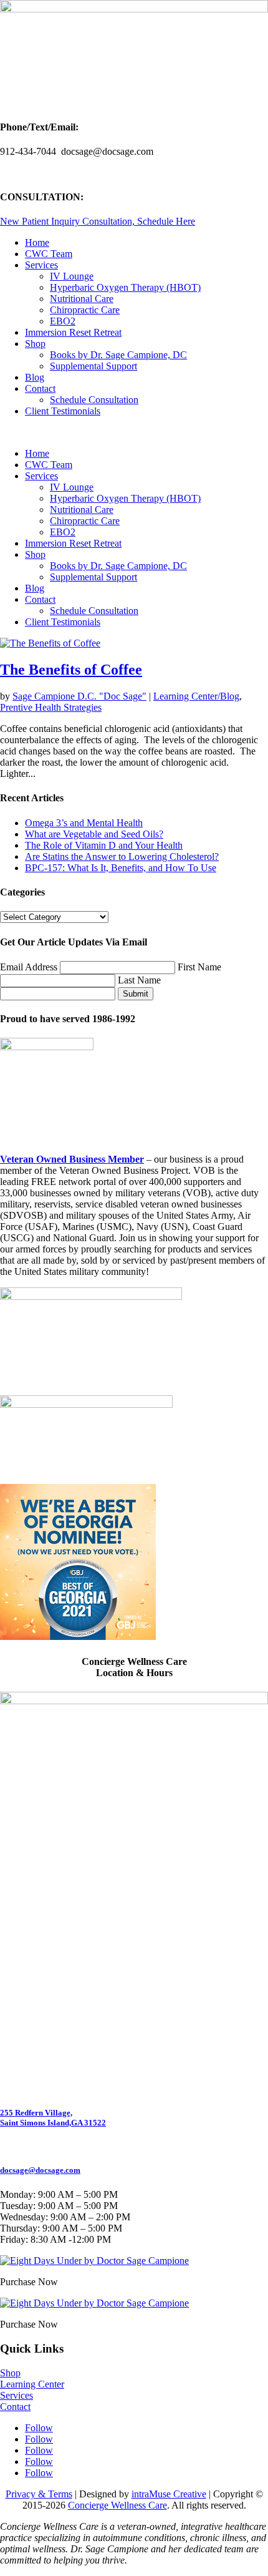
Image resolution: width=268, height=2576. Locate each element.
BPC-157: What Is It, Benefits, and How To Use (121, 868)
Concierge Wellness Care (117, 2505)
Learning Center (32, 2384)
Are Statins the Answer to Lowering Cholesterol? (122, 856)
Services (41, 265)
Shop (35, 344)
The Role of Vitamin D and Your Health (104, 845)
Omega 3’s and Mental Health (84, 823)
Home (37, 242)
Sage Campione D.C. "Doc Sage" (79, 696)
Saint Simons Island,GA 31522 (53, 2123)
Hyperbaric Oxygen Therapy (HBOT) (125, 287)
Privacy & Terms (39, 2494)
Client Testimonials (63, 411)
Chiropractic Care (85, 310)
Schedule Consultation (94, 400)
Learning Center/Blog (196, 696)
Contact (40, 388)
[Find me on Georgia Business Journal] (78, 1637)
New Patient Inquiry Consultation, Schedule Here (98, 221)
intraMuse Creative (169, 2494)
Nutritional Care (82, 299)
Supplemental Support (93, 366)
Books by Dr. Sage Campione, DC (118, 355)
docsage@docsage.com (40, 2170)
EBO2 (63, 321)
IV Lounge (72, 276)
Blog (35, 377)
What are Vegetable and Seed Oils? (94, 834)
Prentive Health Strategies (51, 707)
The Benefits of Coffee (71, 670)
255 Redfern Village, (36, 2113)
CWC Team (49, 254)
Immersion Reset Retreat (73, 332)
